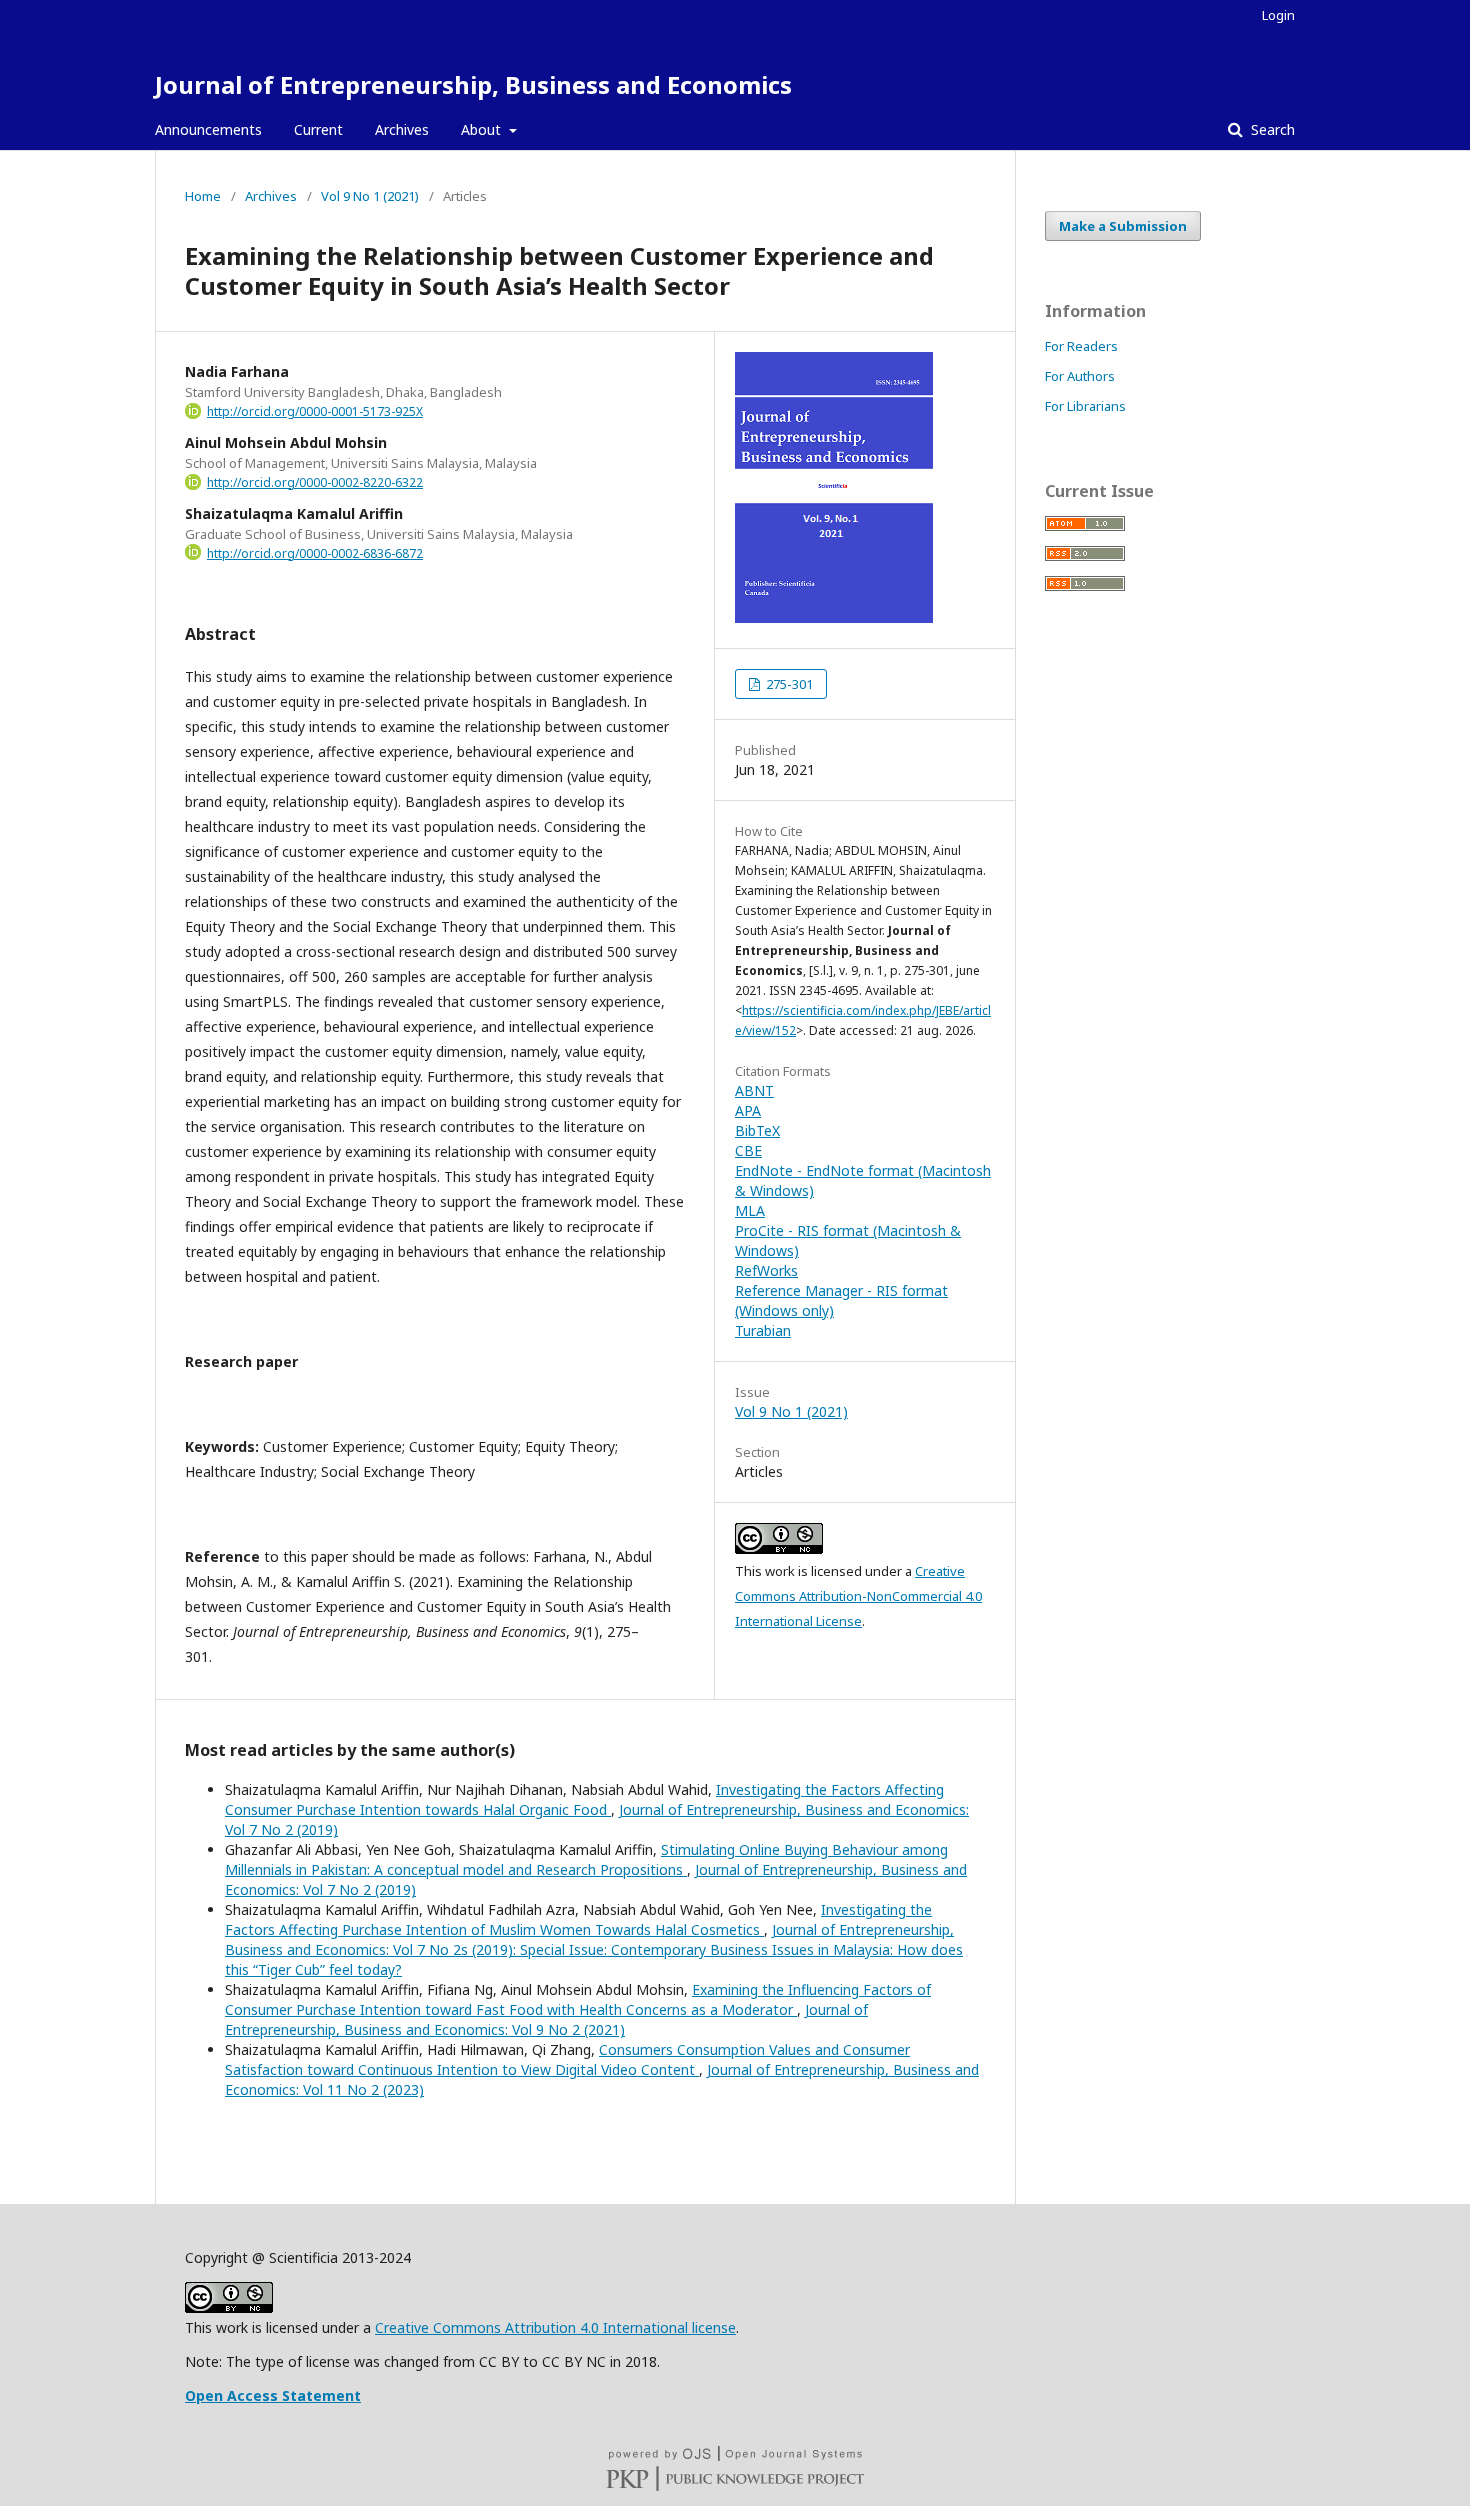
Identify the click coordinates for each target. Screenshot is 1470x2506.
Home (203, 196)
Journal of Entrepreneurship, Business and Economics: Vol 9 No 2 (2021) (546, 2019)
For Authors (1080, 376)
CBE (748, 1150)
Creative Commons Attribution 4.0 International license (555, 2327)
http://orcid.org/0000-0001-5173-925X (315, 411)
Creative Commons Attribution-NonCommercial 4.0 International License (858, 1596)
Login (1278, 15)
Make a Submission (1123, 226)
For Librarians (1085, 406)
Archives (402, 129)
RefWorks (766, 1270)
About (483, 129)
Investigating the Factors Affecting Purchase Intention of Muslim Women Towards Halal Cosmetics (578, 1919)
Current (318, 129)
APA (748, 1110)
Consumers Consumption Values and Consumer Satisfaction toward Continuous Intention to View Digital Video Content (567, 2059)
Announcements (208, 129)
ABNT (754, 1090)
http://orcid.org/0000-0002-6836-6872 (315, 553)
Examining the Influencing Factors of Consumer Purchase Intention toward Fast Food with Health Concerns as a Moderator (578, 1999)
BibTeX (757, 1130)
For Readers (1081, 346)
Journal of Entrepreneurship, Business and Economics (473, 84)
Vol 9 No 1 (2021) (370, 196)
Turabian (763, 1330)
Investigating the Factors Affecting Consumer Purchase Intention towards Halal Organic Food (584, 1799)
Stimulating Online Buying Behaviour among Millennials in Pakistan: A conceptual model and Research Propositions (586, 1859)
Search (1271, 129)
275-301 (788, 684)
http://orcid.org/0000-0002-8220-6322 (315, 482)
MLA (750, 1210)
